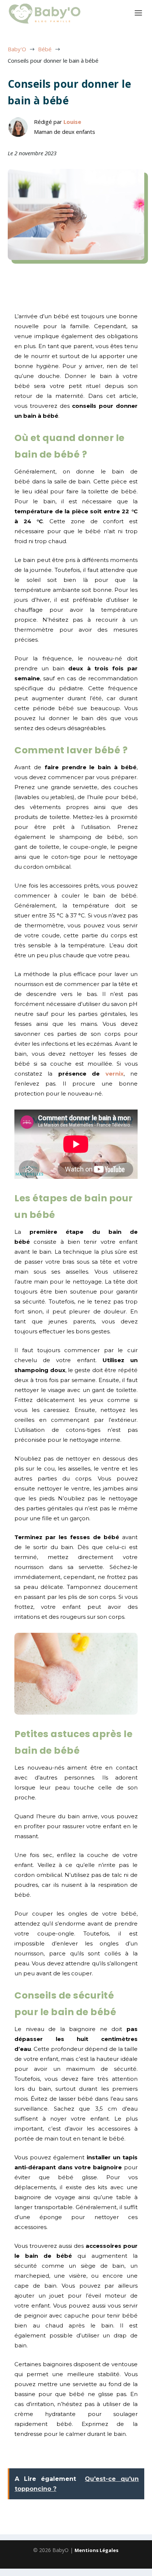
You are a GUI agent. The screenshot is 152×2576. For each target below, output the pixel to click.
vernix (111, 1074)
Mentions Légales (96, 2550)
